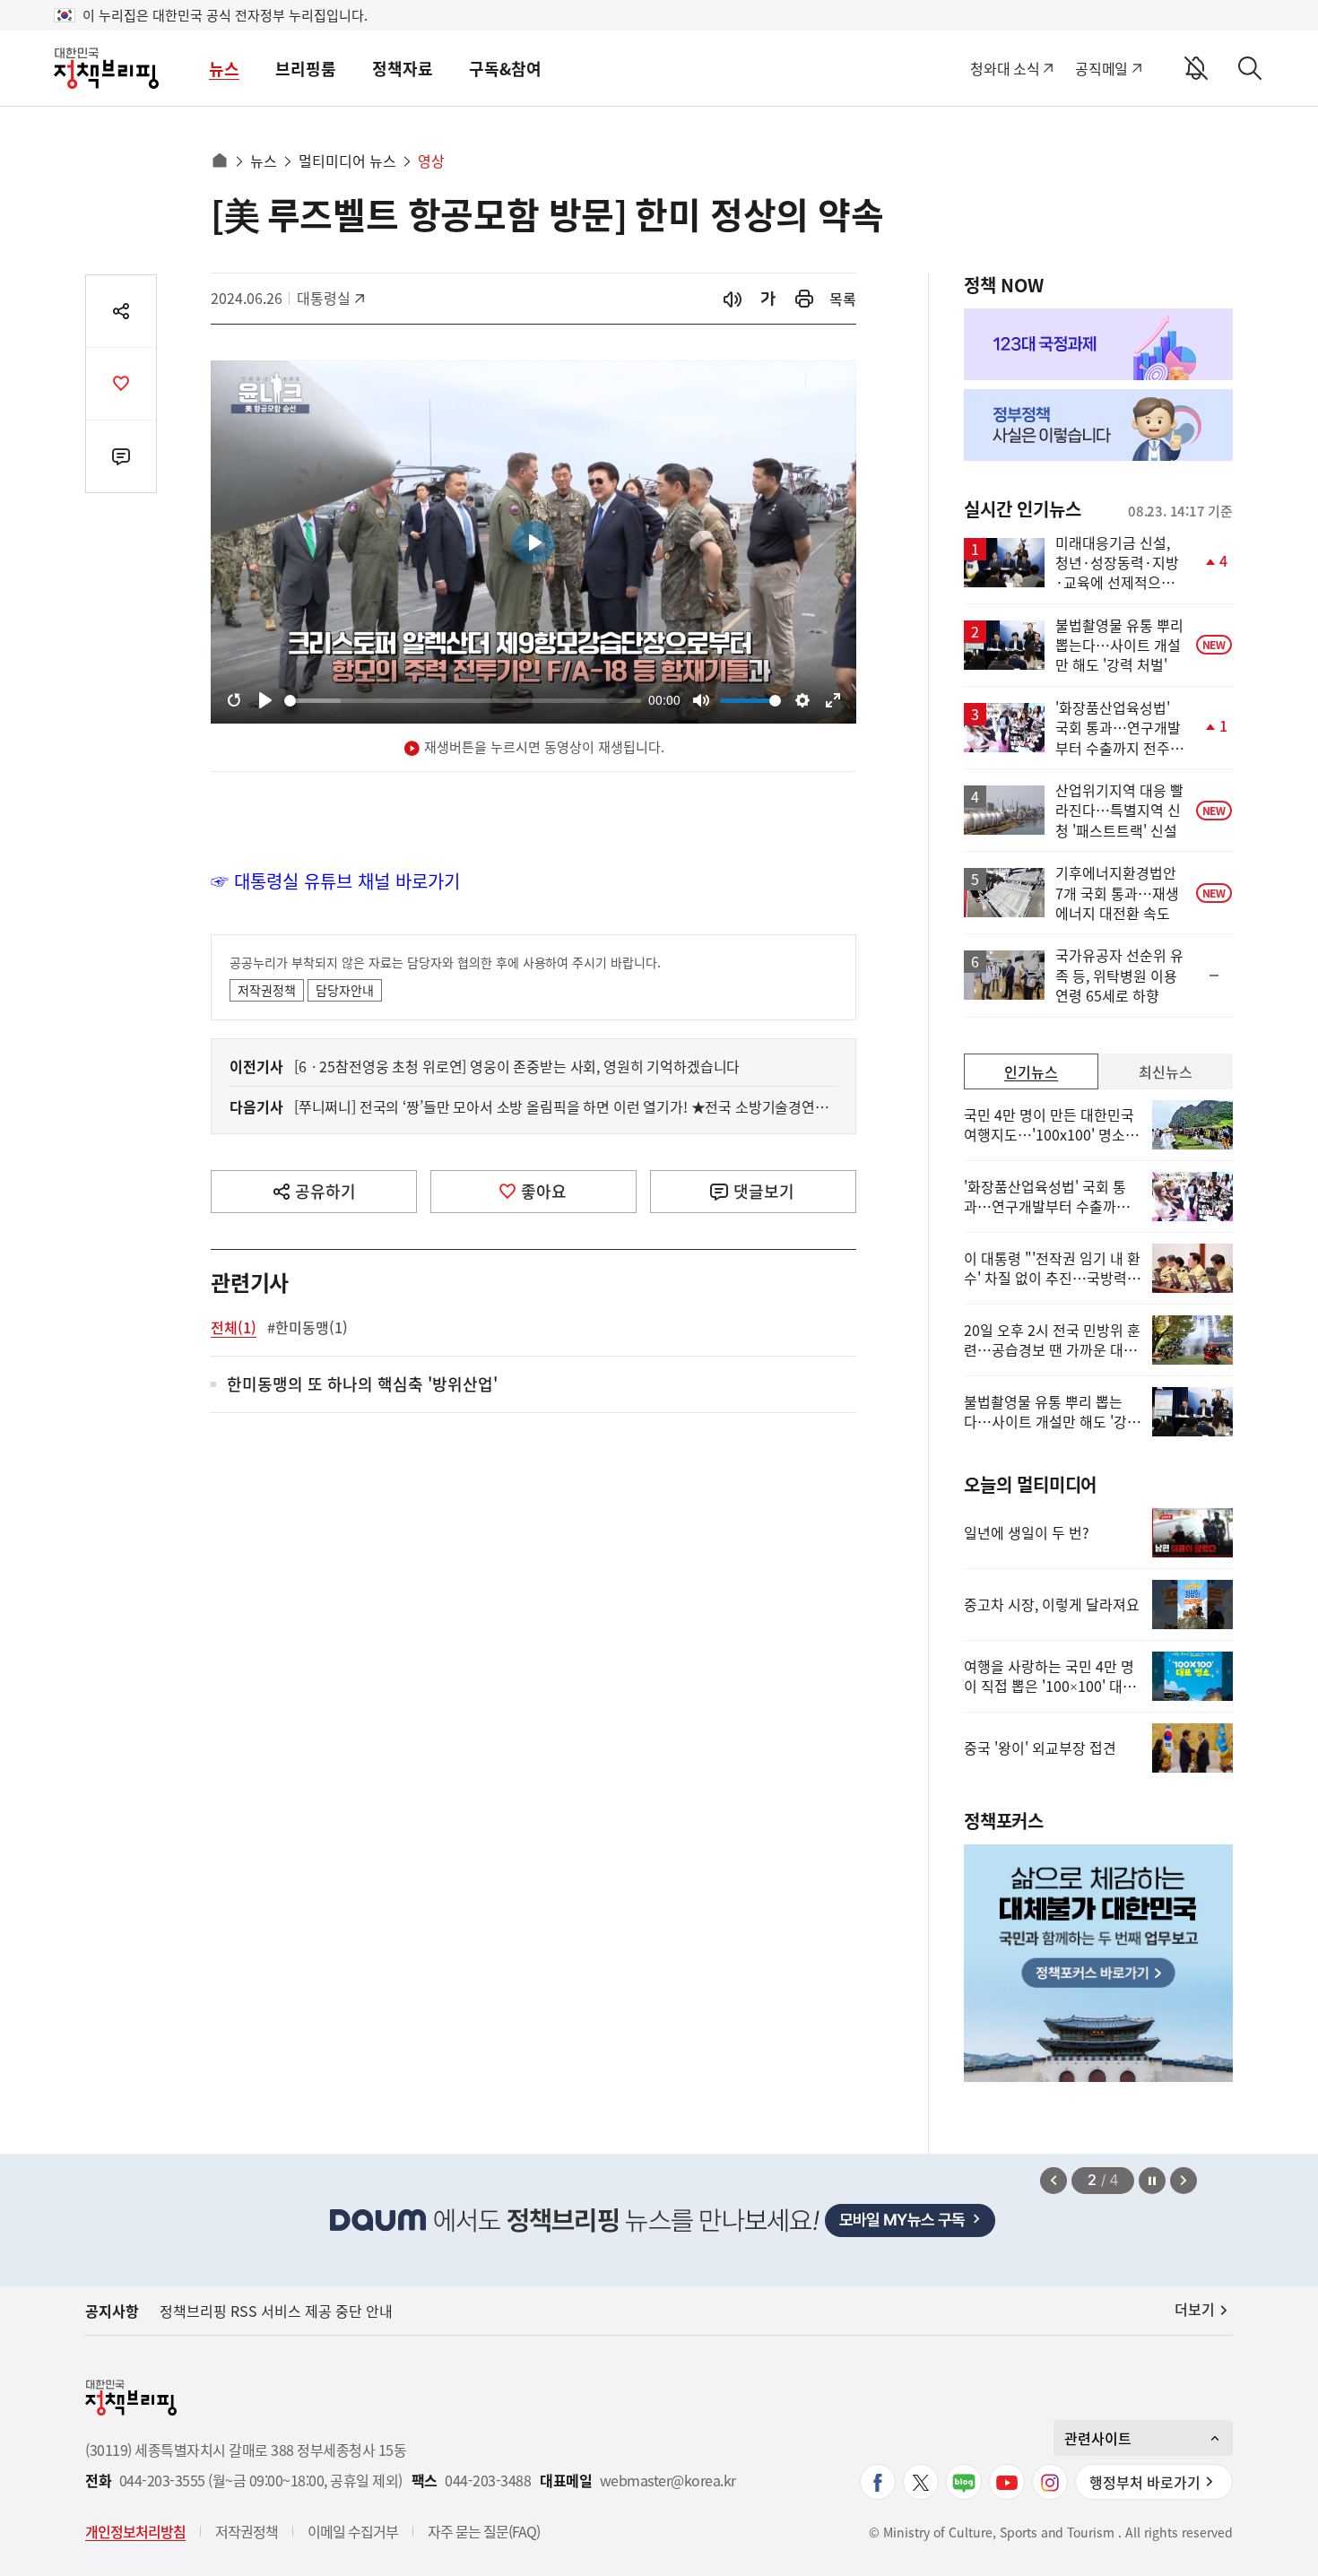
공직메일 (1101, 68)
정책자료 (403, 69)
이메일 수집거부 (353, 2531)
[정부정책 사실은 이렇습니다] (1098, 425)
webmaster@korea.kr (668, 2481)
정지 (1152, 2181)
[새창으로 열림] (804, 299)
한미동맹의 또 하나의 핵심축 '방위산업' (362, 1385)
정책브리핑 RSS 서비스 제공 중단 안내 (276, 2311)
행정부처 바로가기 (1145, 2482)
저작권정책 (267, 990)
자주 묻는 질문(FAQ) (484, 2531)
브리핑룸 (306, 69)
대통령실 (333, 298)
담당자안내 (345, 990)
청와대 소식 (1005, 68)
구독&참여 (505, 69)
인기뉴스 (1031, 1071)
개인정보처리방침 (135, 2531)
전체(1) (234, 1327)
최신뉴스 (1166, 1071)
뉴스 (224, 69)
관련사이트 (1098, 2438)
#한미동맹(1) (308, 1327)
